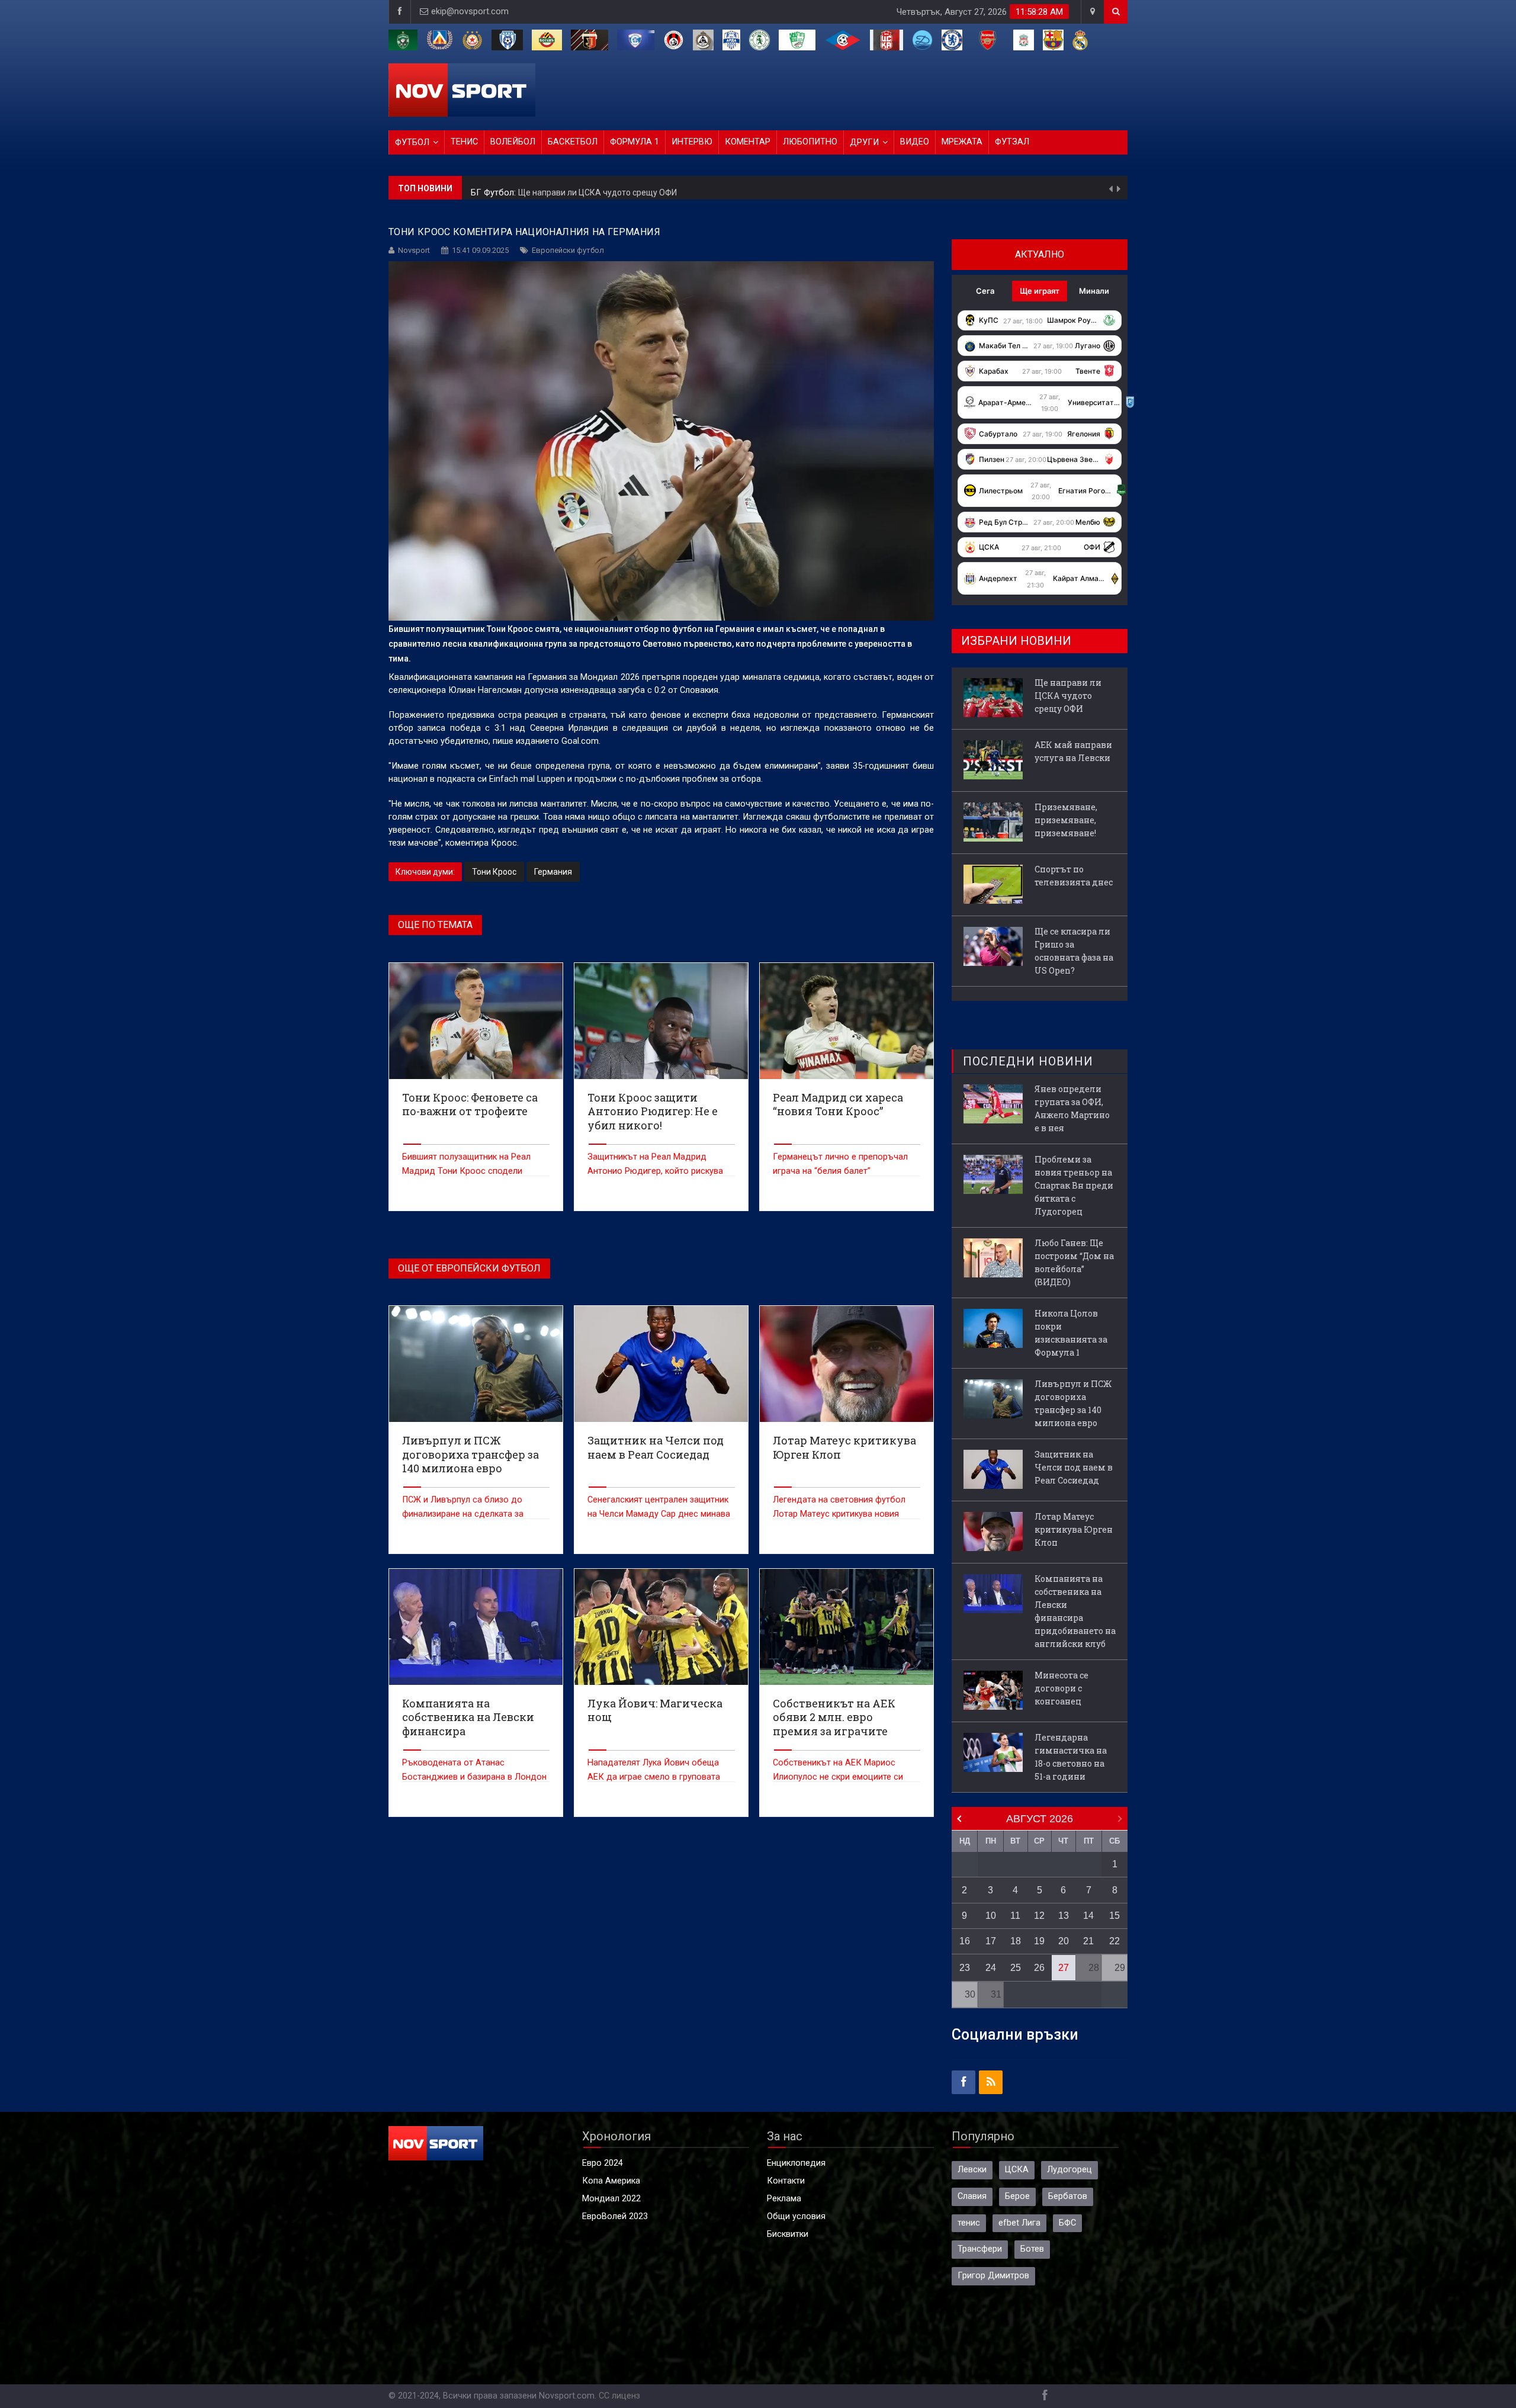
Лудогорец (1069, 2170)
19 (1039, 1941)
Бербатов (1068, 2196)
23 (965, 1968)
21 (1088, 1941)
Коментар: (493, 188)
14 (1088, 1916)
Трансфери (980, 2249)
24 (991, 1968)
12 (1039, 1916)
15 (1114, 1916)
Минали (1094, 291)
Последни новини (1028, 1061)
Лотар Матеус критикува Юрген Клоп (1074, 1529)
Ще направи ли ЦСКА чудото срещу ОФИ (1068, 696)
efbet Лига (1019, 2223)
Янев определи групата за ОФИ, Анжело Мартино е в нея (1072, 1108)
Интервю (692, 142)
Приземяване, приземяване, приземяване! (1066, 820)
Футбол (412, 142)
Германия (553, 872)
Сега (985, 291)
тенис (969, 2223)
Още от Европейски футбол (469, 1268)
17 (991, 1941)
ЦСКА (1017, 2170)
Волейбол (513, 142)
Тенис (464, 142)
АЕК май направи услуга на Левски (584, 188)
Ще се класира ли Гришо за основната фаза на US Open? (1074, 951)
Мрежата (962, 142)
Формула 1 (635, 142)
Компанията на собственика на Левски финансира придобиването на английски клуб (1075, 1611)
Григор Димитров (993, 2276)
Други (864, 142)
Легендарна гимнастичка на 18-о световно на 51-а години (1071, 1757)
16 (965, 1941)
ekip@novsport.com (470, 12)
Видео (915, 142)
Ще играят (1040, 291)
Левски (972, 2170)
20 (1064, 1941)
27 (1064, 1968)
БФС (1067, 2223)
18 (1016, 1941)
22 (1114, 1941)
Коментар (748, 142)
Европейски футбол (568, 250)
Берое (1017, 2196)
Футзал (1012, 142)
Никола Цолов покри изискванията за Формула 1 (1071, 1333)
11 (1015, 1916)
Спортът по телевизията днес (1074, 876)
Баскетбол (573, 142)
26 (1039, 1968)
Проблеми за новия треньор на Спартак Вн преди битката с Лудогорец (1074, 1185)
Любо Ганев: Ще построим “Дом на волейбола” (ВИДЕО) (1074, 1262)
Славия (972, 2196)
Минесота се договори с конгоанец (1061, 1688)
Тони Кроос (494, 872)
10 (991, 1916)
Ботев (1032, 2249)
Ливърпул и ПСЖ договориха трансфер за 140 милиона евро (1073, 1403)
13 (1064, 1916)
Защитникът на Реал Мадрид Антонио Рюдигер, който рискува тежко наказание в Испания (655, 1171)
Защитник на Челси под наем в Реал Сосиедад (1074, 1467)
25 (1016, 1968)
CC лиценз (619, 2396)
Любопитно (810, 142)
